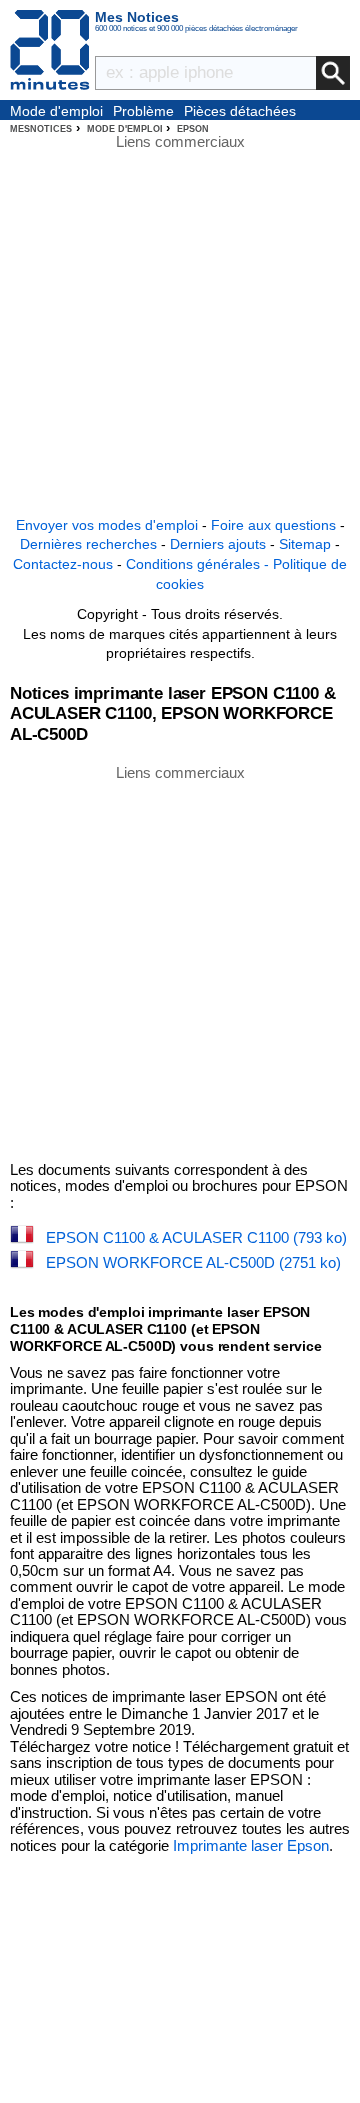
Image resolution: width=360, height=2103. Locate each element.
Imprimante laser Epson (251, 1845)
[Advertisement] (180, 962)
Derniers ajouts (218, 544)
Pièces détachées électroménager (240, 112)
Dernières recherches (88, 544)
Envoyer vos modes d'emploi (107, 525)
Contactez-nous (63, 564)
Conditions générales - (199, 564)
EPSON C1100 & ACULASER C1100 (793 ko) (196, 1237)
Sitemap (305, 544)
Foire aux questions (273, 525)
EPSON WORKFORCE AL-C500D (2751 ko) (193, 1262)
